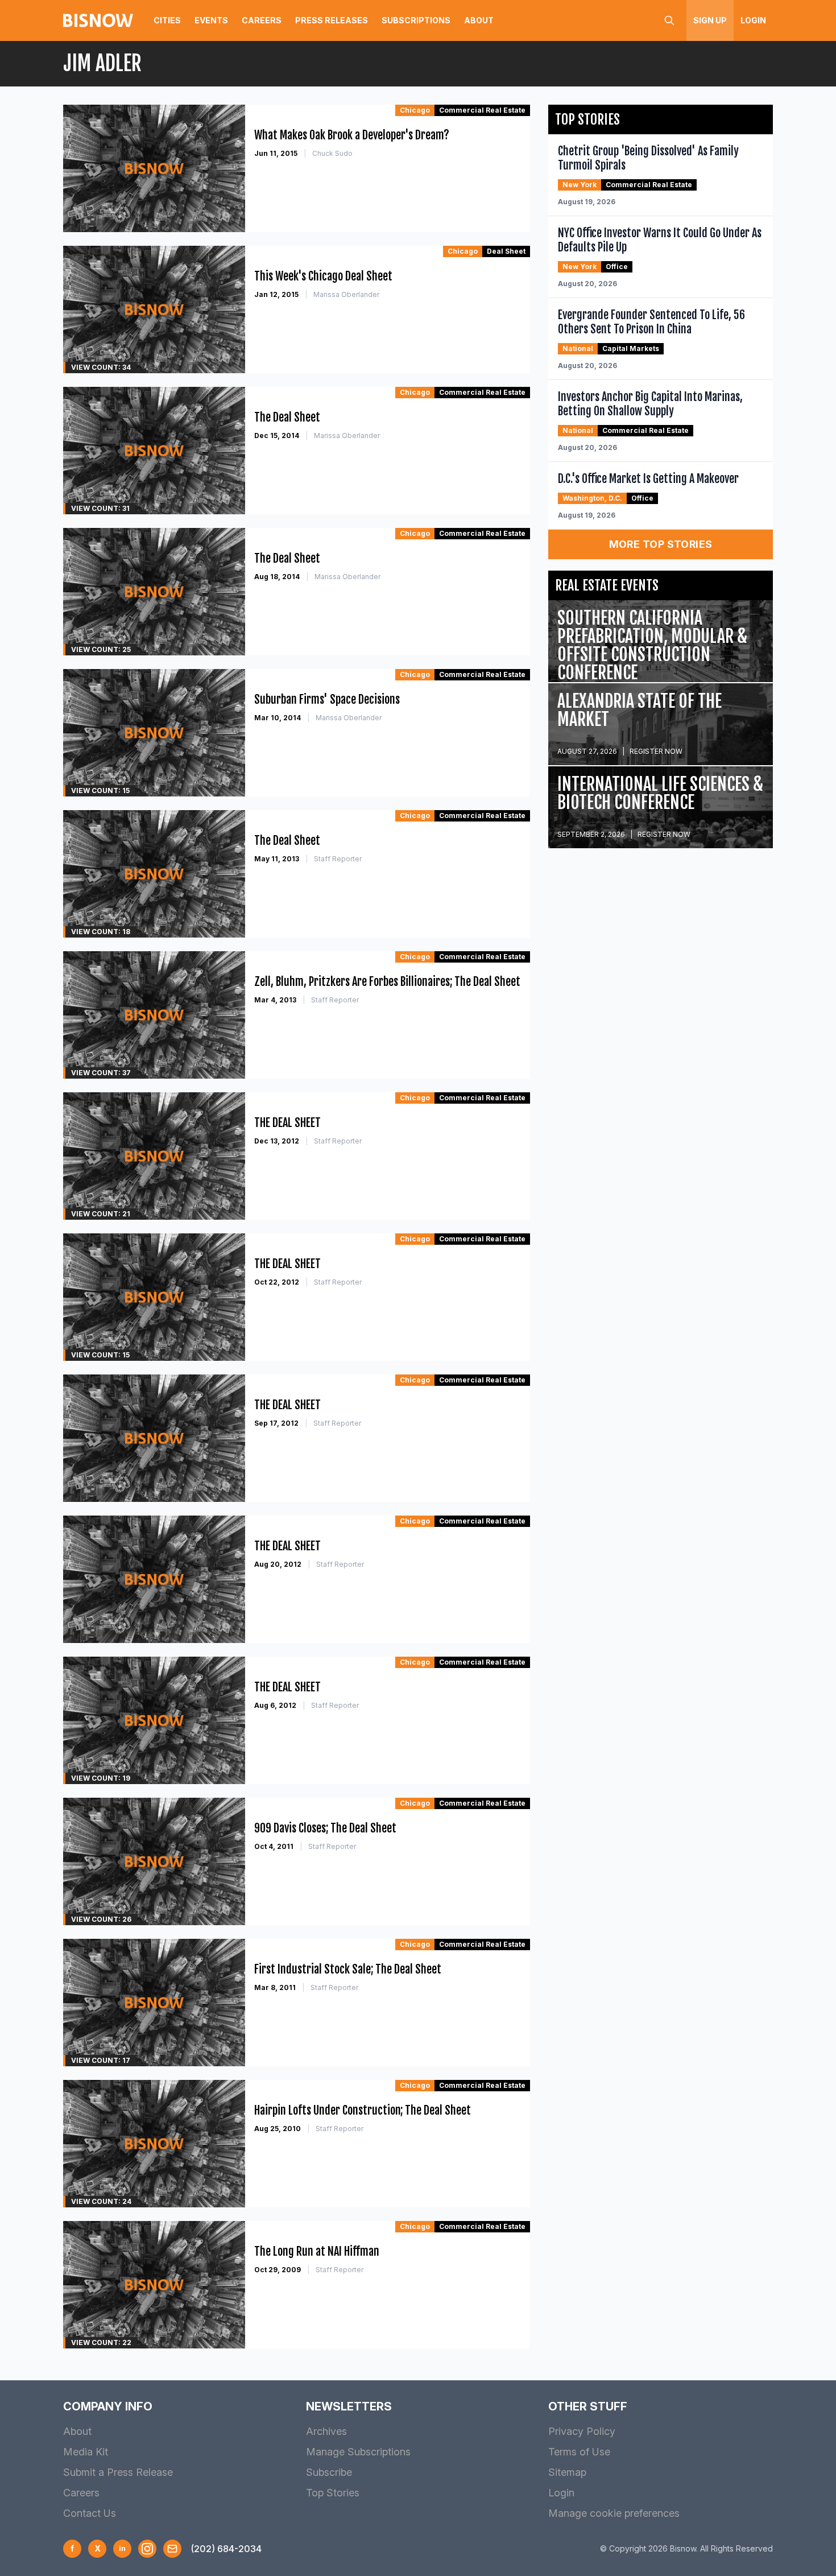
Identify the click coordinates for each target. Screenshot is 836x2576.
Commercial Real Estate (482, 110)
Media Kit (86, 2452)
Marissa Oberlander (346, 294)
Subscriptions (416, 20)
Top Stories (333, 2493)
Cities (167, 20)
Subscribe (329, 2472)
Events (211, 20)
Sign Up (710, 20)
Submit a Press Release (118, 2472)
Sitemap (567, 2472)
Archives (326, 2431)
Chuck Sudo (332, 153)
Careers (262, 20)
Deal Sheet (506, 251)
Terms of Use (579, 2452)
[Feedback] (172, 2549)
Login (753, 20)
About (479, 20)
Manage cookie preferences (614, 2513)
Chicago (415, 110)
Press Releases (332, 20)
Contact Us (90, 2513)
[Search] (669, 20)
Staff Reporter (338, 859)
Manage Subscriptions (358, 2452)
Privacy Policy (582, 2431)
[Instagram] (147, 2549)
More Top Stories (661, 544)
